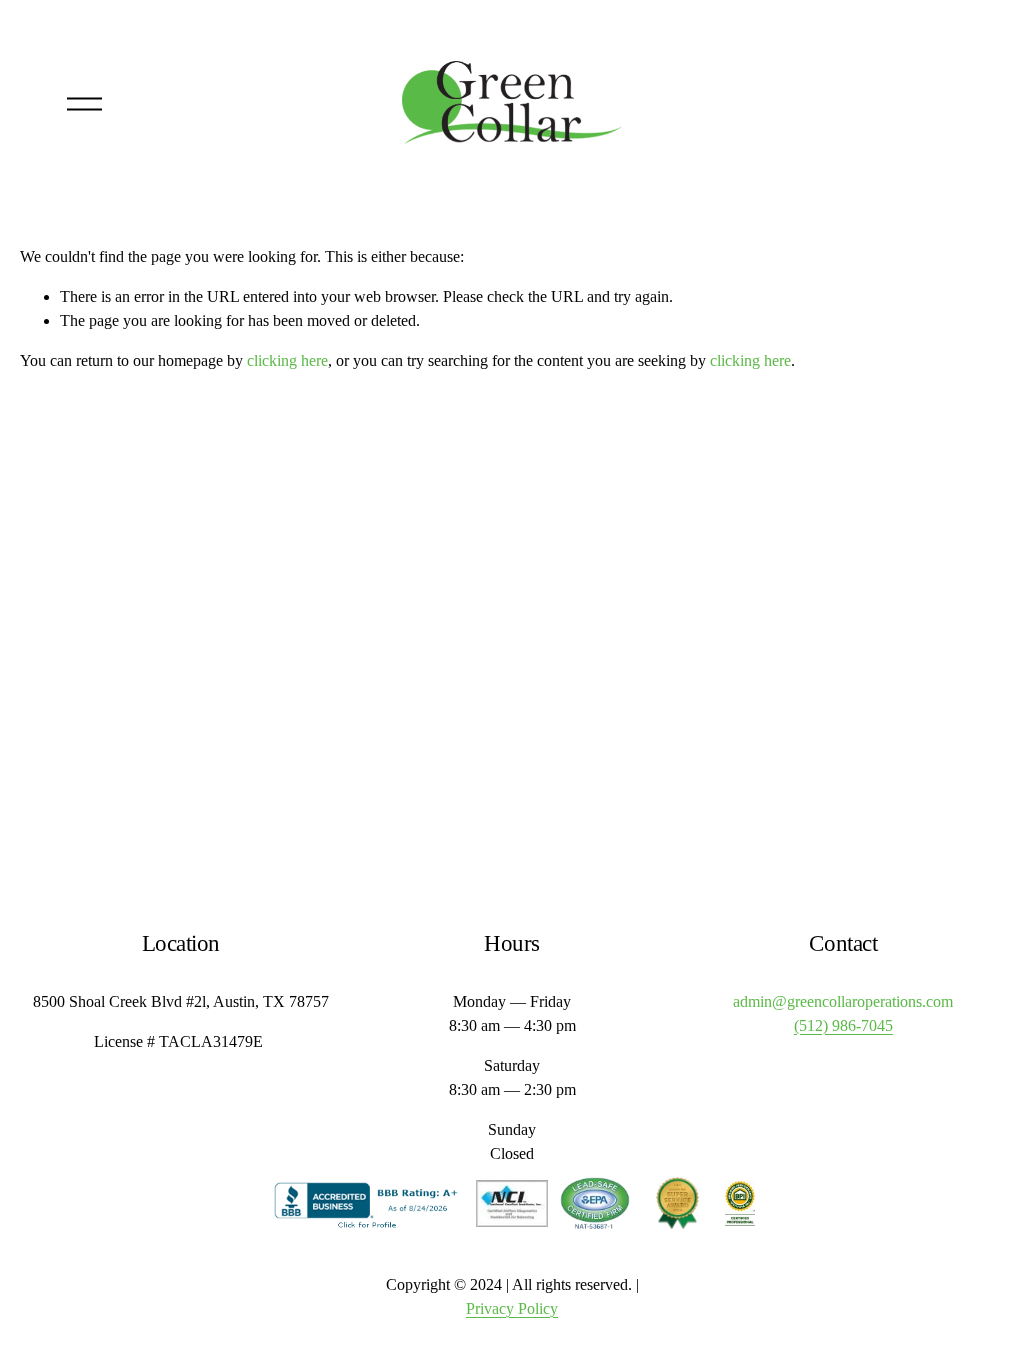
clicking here (287, 360)
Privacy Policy (512, 1308)
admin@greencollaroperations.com (843, 1001)
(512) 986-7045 (843, 1025)
